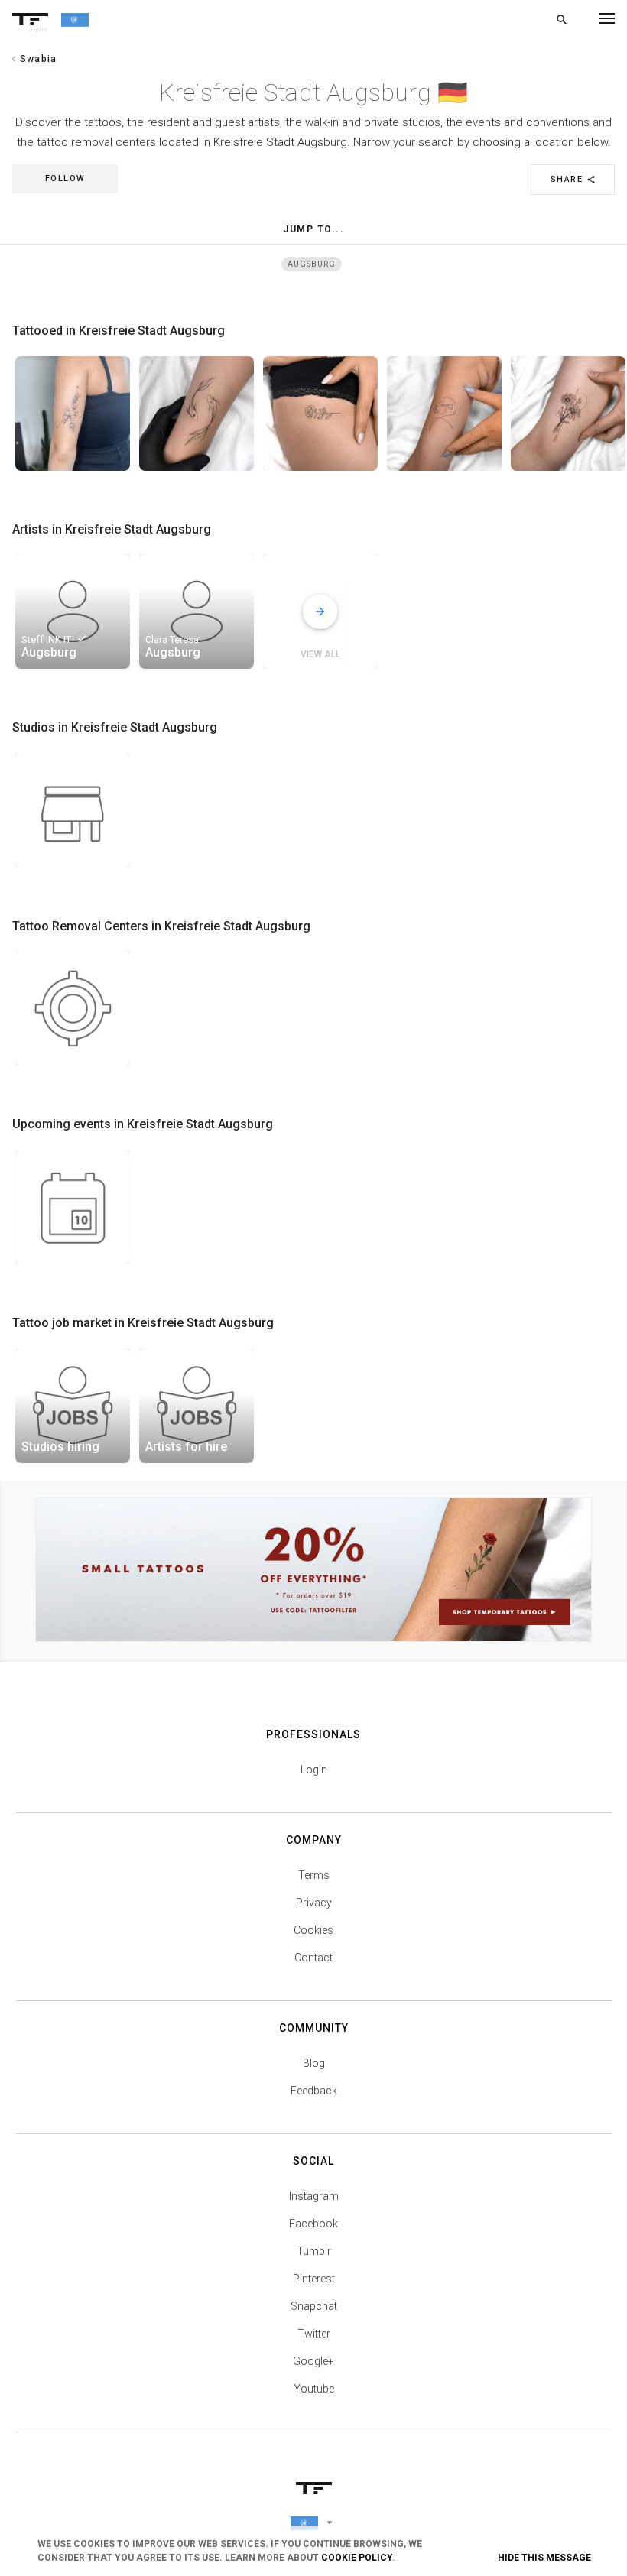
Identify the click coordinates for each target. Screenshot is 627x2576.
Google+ (313, 2361)
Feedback (314, 2091)
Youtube (314, 2389)
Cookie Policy (357, 2558)
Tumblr (314, 2251)
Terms (314, 1875)
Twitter (314, 2334)
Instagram (314, 2196)
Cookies (313, 1930)
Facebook (313, 2224)
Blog (314, 2063)
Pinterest (314, 2279)
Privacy (314, 1903)
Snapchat (314, 2306)
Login (314, 1770)
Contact (313, 1958)
